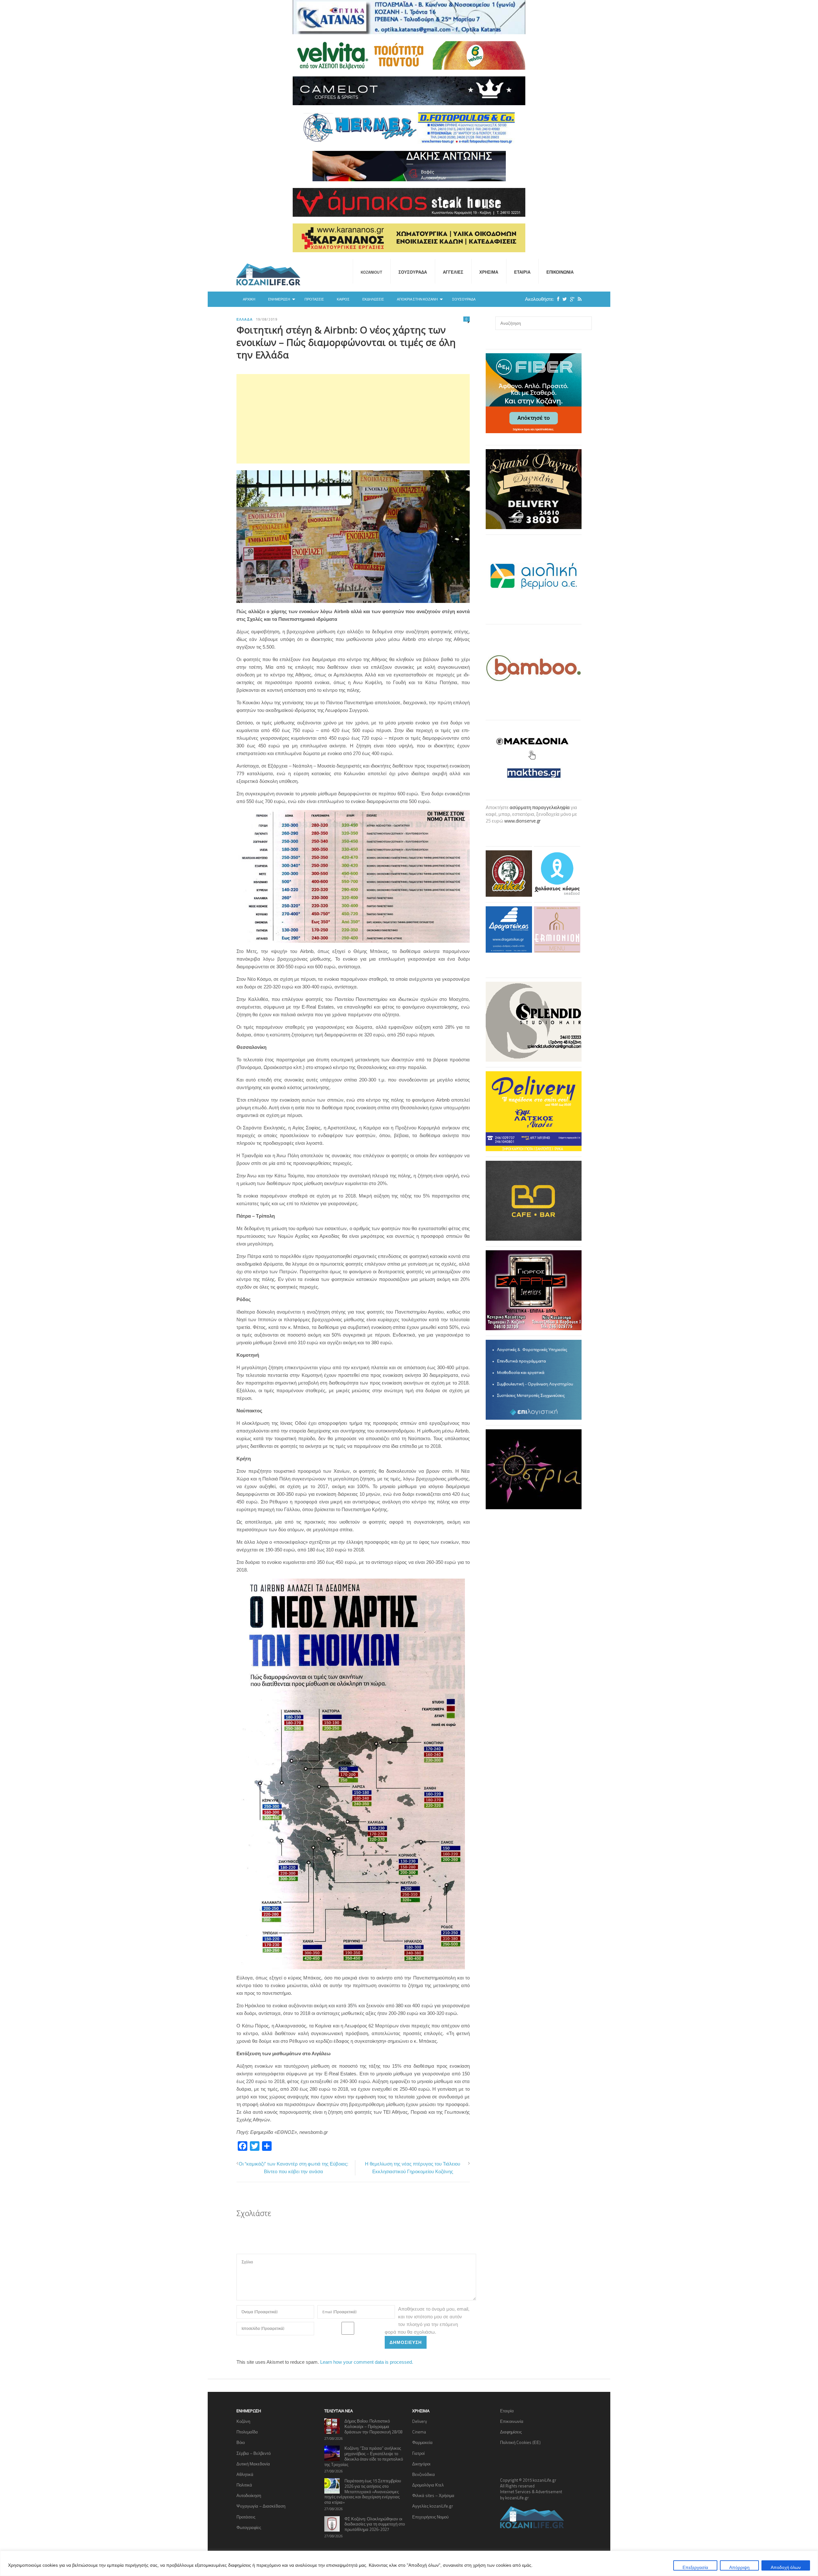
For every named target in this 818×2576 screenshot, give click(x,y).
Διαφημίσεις (511, 2432)
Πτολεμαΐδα (247, 2432)
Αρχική (249, 299)
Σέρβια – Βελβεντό (254, 2453)
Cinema (419, 2432)
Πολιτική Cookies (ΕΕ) (520, 2442)
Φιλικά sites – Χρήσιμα (433, 2495)
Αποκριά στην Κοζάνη (417, 299)
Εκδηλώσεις (373, 299)
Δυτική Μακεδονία (253, 2464)
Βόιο (241, 2442)
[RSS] (578, 299)
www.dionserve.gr (522, 821)
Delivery (420, 2421)
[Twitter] (563, 299)
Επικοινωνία (560, 272)
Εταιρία (522, 272)
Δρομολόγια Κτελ (428, 2485)
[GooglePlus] (571, 299)
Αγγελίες (453, 272)
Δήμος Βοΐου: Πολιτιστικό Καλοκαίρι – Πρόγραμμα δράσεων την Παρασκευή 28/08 (373, 2426)
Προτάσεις (314, 299)
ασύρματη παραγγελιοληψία (540, 807)
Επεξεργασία (695, 2567)
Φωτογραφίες (249, 2527)
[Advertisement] (353, 419)
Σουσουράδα (413, 272)
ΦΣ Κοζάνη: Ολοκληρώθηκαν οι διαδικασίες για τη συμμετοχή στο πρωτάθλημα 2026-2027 (375, 2524)
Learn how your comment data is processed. (367, 2362)
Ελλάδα (245, 319)
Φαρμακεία (422, 2442)
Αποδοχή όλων (786, 2567)
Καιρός (343, 299)
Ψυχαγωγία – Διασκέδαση (261, 2506)
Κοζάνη (243, 2421)
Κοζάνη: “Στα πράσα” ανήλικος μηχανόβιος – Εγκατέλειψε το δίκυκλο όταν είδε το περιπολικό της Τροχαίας (364, 2456)
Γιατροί (418, 2453)
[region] (409, 2563)
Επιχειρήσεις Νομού (430, 2517)
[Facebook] (557, 299)
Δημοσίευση (406, 2342)
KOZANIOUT (372, 272)
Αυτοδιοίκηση (249, 2495)
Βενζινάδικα (424, 2474)
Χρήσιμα (489, 272)
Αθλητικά (245, 2474)
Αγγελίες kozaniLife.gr (433, 2506)
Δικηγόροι (421, 2464)
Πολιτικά (244, 2485)
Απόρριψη (739, 2567)
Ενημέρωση (279, 299)
